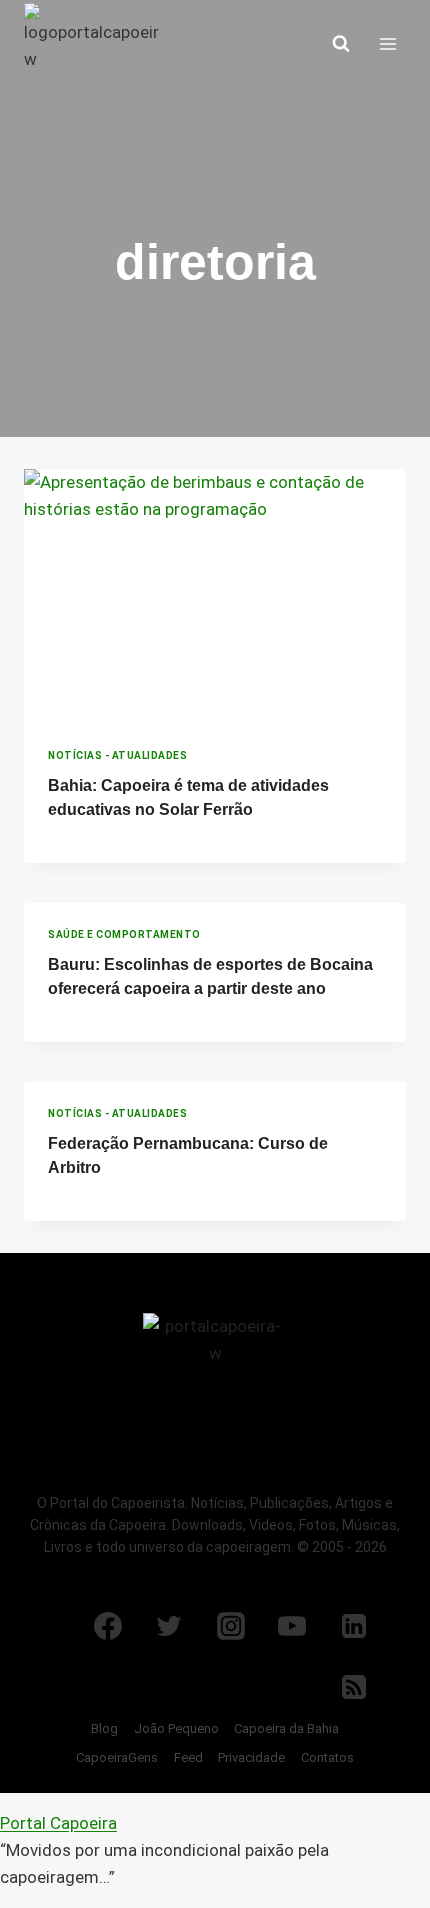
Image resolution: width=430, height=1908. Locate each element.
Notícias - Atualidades (117, 755)
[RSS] (354, 1687)
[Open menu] (387, 43)
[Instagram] (231, 1626)
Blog (104, 1728)
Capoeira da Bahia (286, 1728)
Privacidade (251, 1757)
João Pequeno (176, 1728)
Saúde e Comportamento (124, 934)
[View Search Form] (341, 44)
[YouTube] (292, 1626)
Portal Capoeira (58, 1823)
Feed (188, 1757)
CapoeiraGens (117, 1757)
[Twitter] (169, 1626)
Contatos (327, 1757)
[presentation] (215, 596)
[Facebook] (108, 1626)
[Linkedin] (354, 1626)
